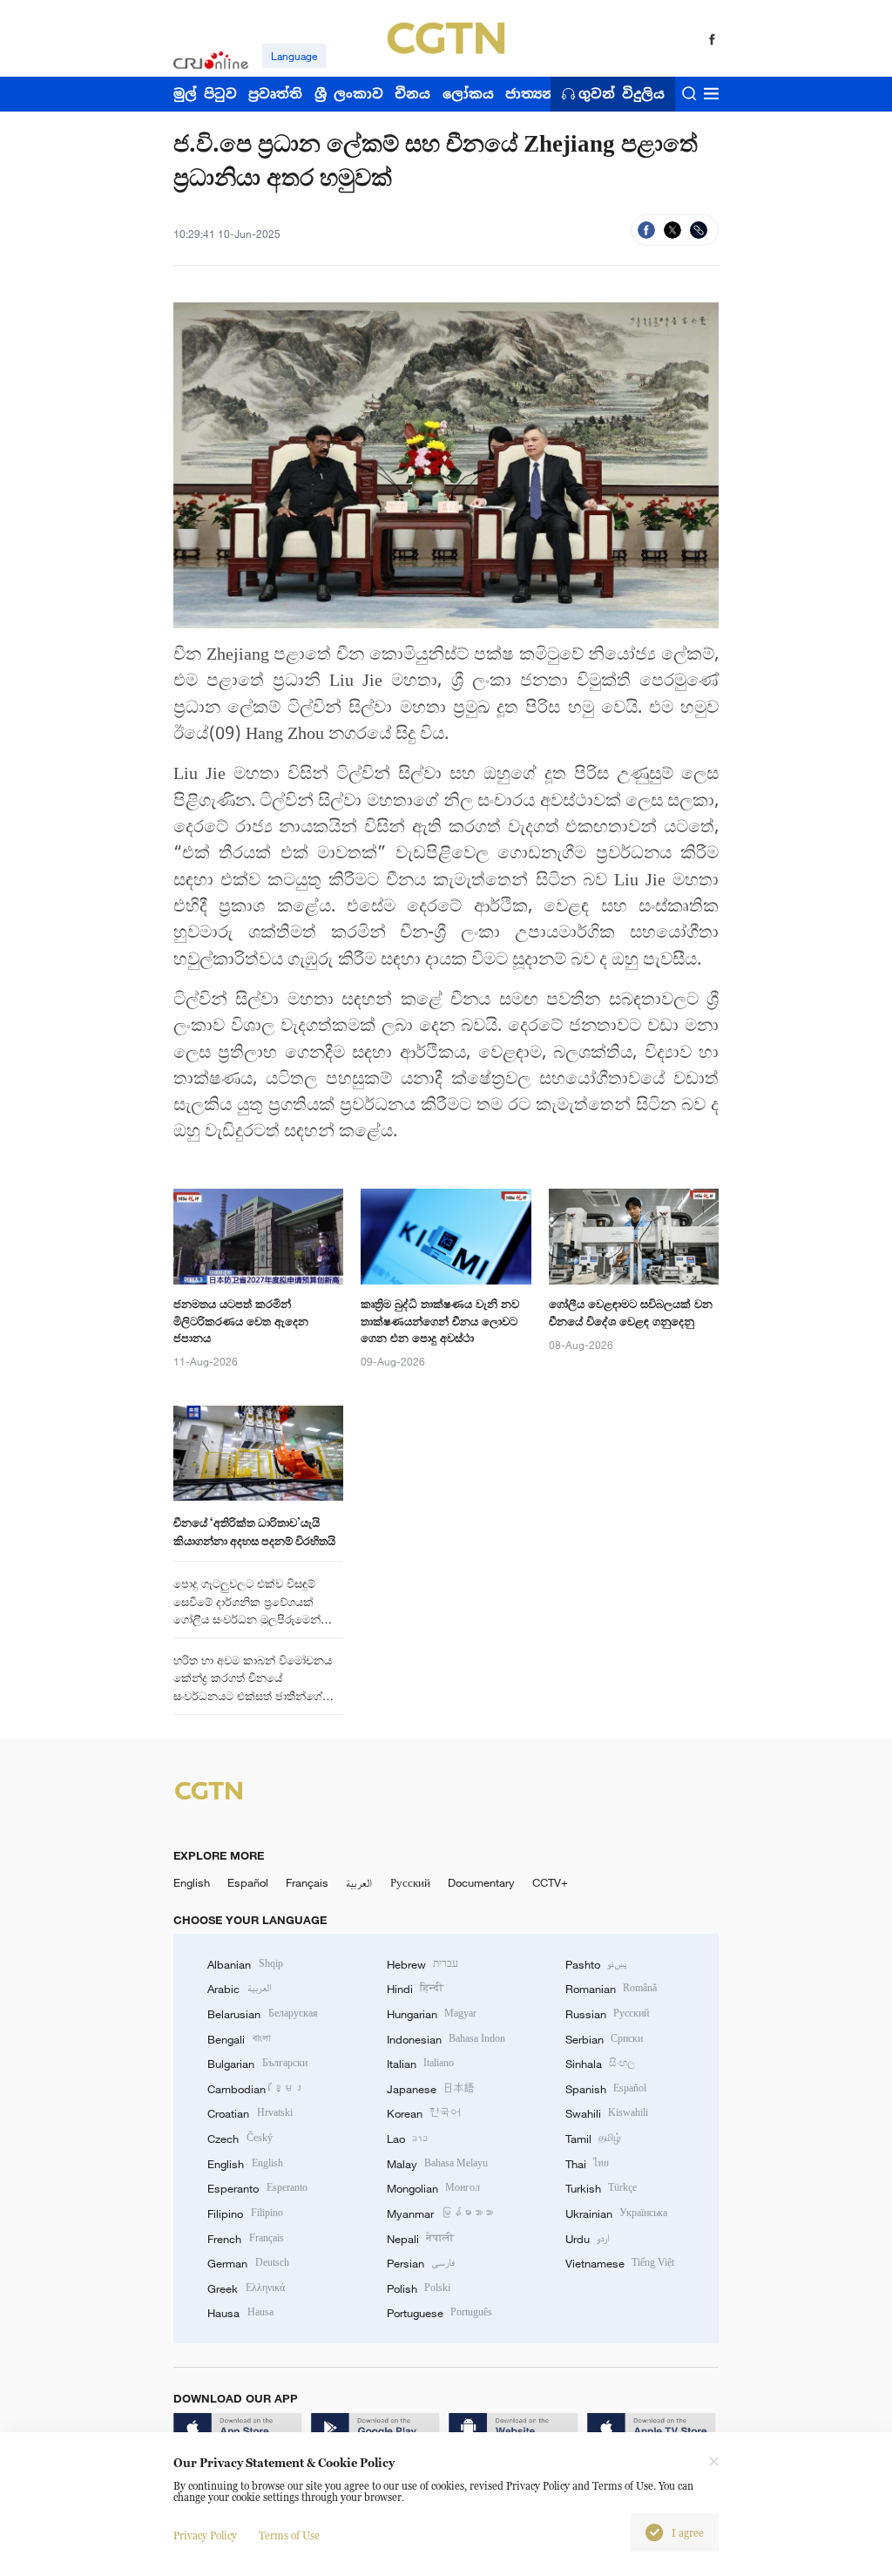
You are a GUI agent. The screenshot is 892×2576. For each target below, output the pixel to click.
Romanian (611, 1989)
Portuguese (439, 2313)
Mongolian (433, 2188)
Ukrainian (616, 2213)
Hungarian (432, 2014)
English (192, 1882)
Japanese (431, 2089)
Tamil (593, 2139)
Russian (607, 2014)
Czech (240, 2139)
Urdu (588, 2239)
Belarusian (262, 2014)
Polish (419, 2288)
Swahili (607, 2113)
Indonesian (446, 2039)
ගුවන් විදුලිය (622, 94)
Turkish (601, 2188)
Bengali (238, 2039)
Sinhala (600, 2064)
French (245, 2239)
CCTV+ (550, 1882)
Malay (437, 2164)
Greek (246, 2288)
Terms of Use (289, 2535)
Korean (424, 2113)
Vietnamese (620, 2263)
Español (248, 1882)
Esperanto (257, 2188)
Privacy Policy (205, 2535)
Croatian (250, 2113)
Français (307, 1882)
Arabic (239, 1989)
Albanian (245, 1964)
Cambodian (256, 2089)
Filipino (245, 2213)
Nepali (420, 2239)
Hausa (240, 2313)
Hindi (415, 1989)
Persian (421, 2263)
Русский (410, 1882)
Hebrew (422, 1964)
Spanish (606, 2089)
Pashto (596, 1964)
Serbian (604, 2039)
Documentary (481, 1882)
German (248, 2263)
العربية (359, 1882)
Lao (407, 2139)
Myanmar (440, 2213)
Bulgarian (257, 2064)
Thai (587, 2164)
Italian (420, 2064)
